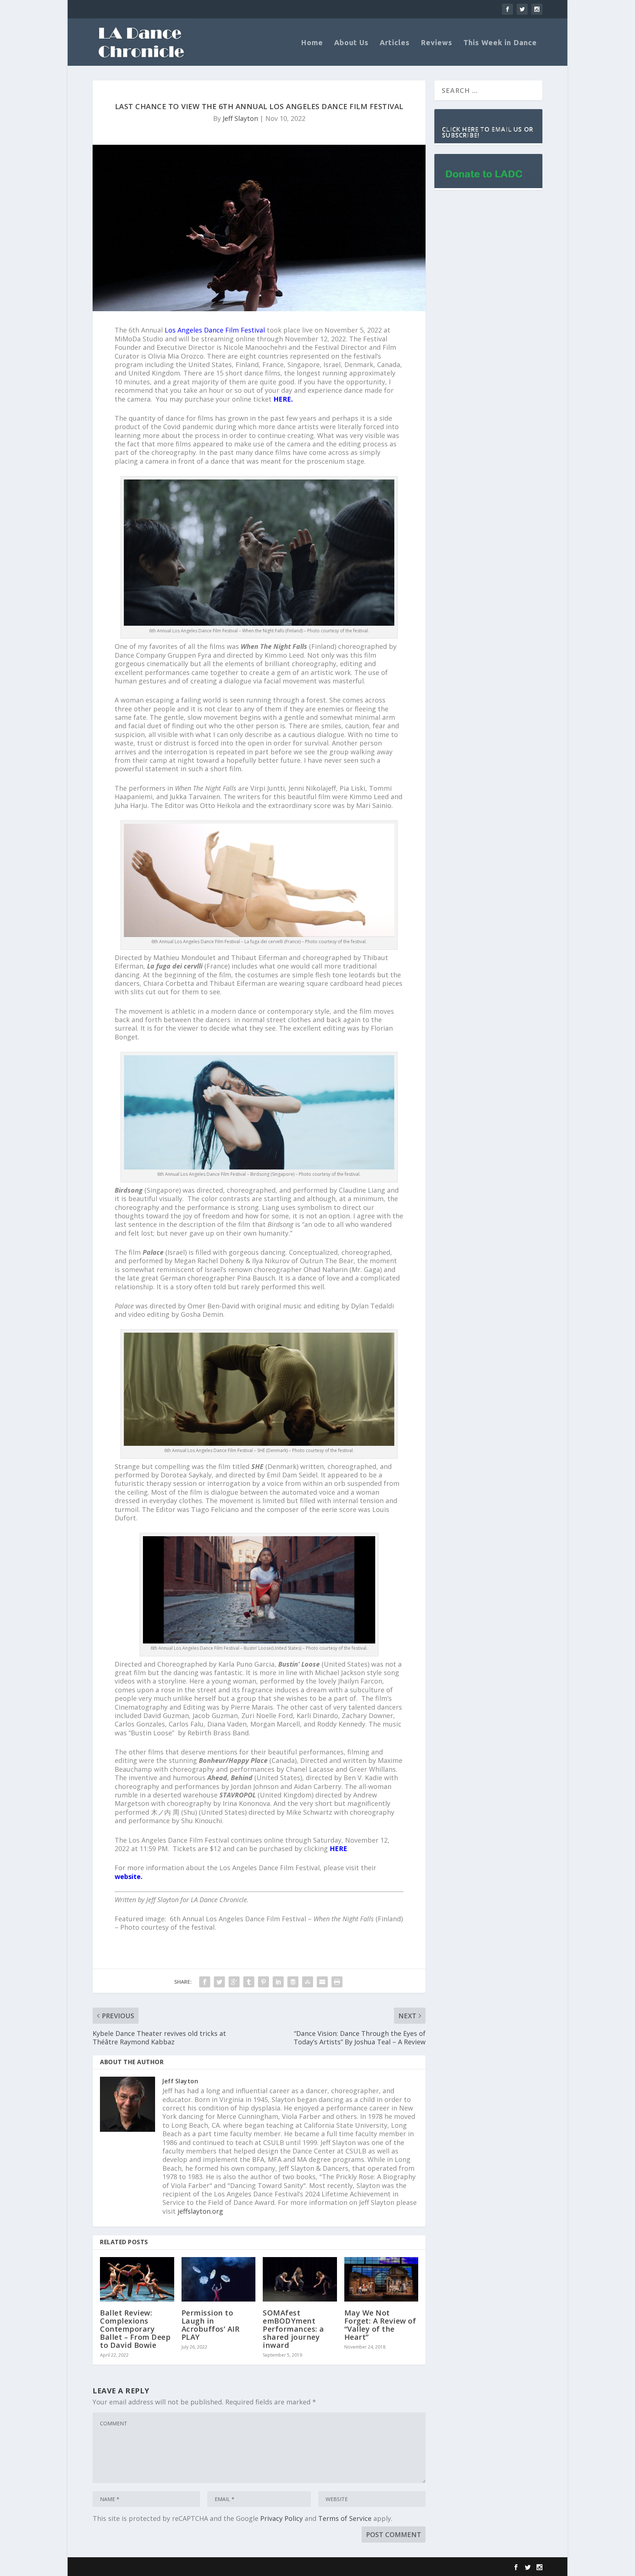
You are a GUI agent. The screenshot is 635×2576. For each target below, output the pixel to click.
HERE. (283, 399)
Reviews (437, 43)
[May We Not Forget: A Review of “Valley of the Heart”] (381, 2279)
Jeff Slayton (240, 118)
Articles (395, 43)
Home (312, 43)
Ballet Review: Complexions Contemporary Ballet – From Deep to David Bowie (135, 2329)
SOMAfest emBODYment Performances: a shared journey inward (293, 2329)
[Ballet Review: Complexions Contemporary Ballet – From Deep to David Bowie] (137, 2279)
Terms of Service (345, 2518)
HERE (338, 1849)
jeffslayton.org (200, 2211)
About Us (351, 43)
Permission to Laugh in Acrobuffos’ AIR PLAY (211, 2325)
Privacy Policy (281, 2518)
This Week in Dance (500, 43)
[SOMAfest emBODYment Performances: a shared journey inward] (300, 2279)
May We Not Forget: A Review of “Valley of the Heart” (380, 2325)
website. (129, 1876)
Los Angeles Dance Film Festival (215, 330)
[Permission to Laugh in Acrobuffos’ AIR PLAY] (219, 2279)
